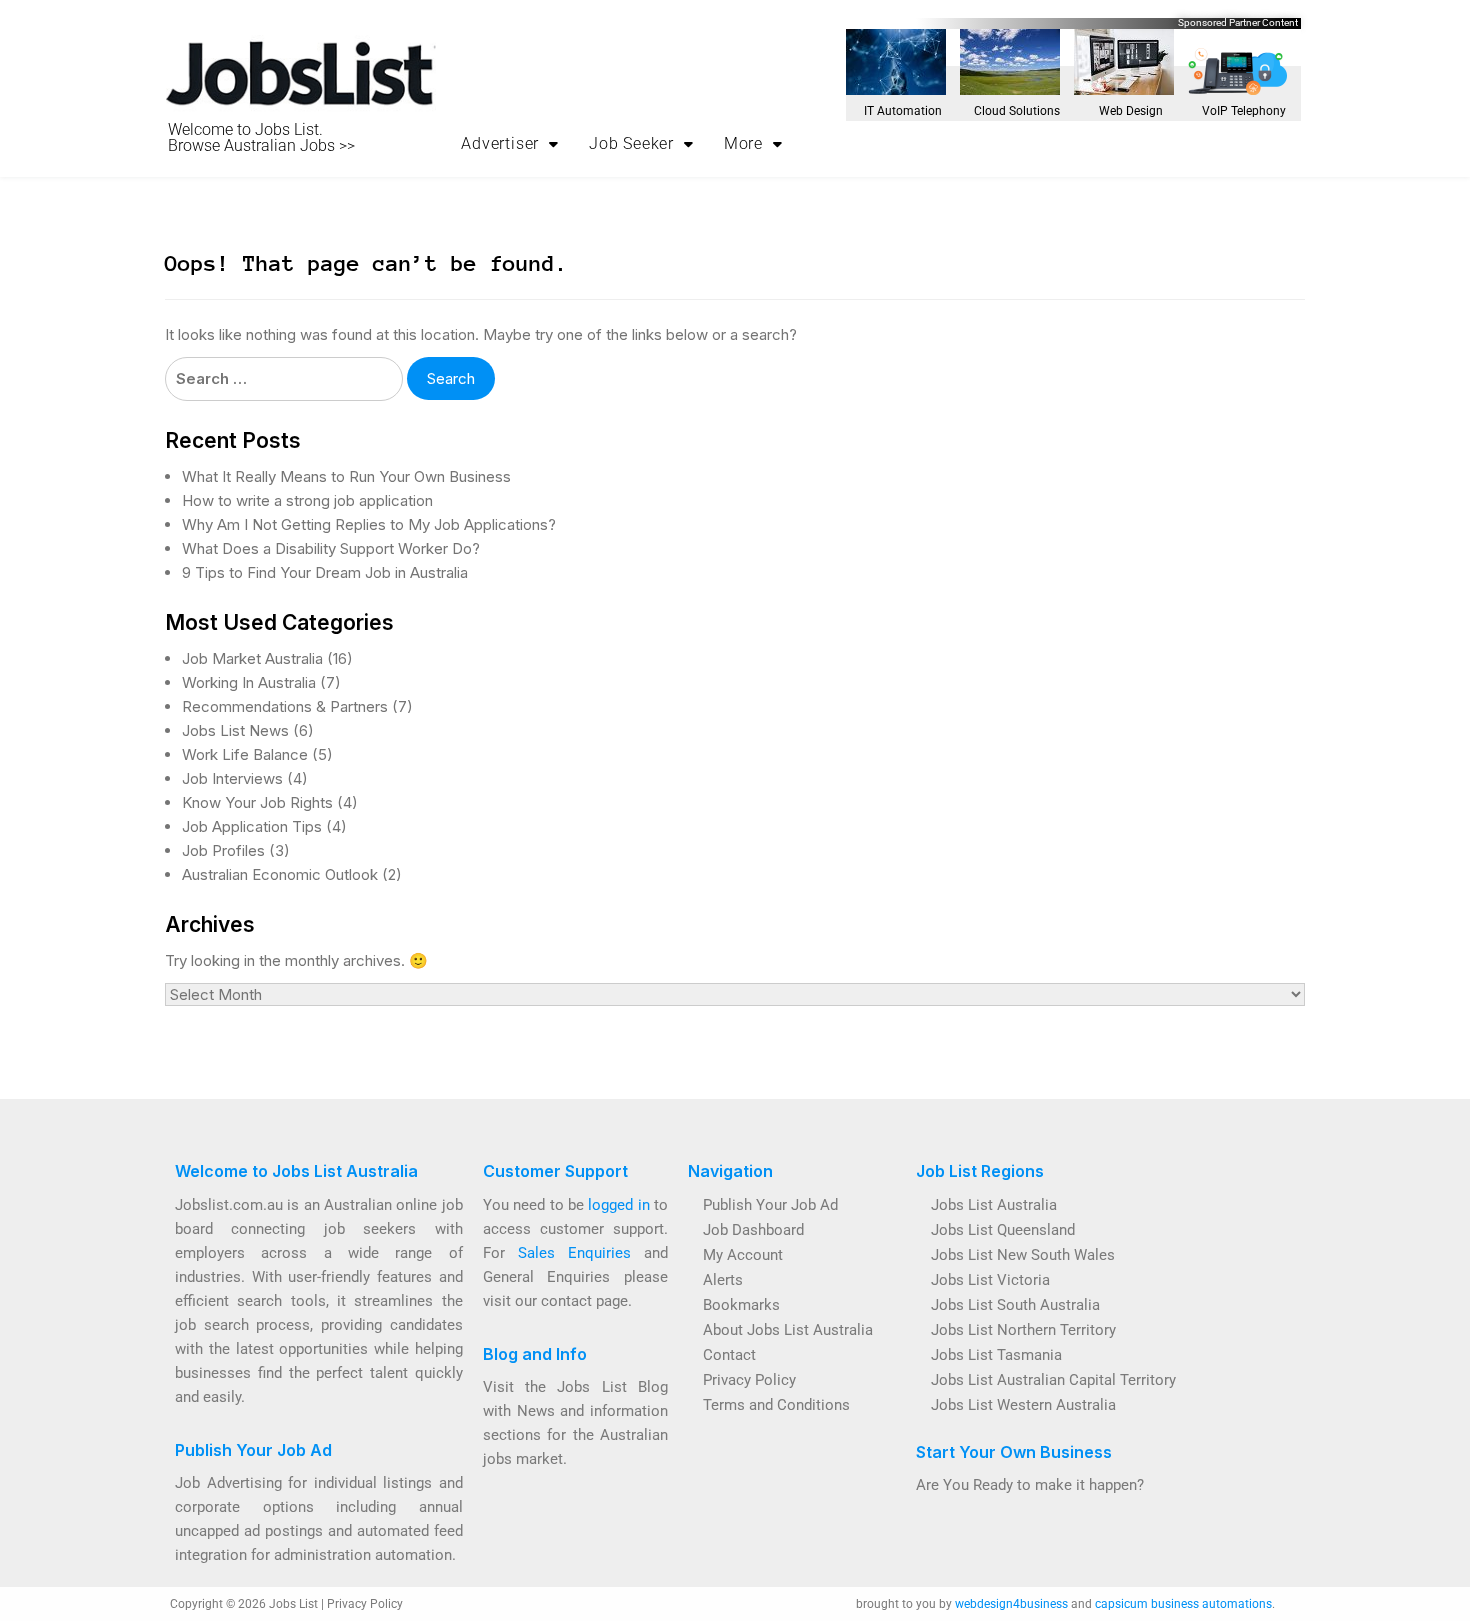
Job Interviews (232, 778)
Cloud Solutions (1017, 111)
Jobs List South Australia (1015, 1305)
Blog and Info (535, 1354)
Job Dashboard (753, 1230)
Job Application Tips (252, 826)
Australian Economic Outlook (280, 874)
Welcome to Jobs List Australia (296, 1171)
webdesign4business (1011, 1604)
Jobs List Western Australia (1023, 1405)
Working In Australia (249, 682)
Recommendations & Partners (285, 706)
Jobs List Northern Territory (1023, 1330)
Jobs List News (235, 730)
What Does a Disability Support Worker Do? (331, 548)
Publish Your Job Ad (253, 1450)
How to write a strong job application (307, 500)
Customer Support (555, 1171)
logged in (618, 1205)
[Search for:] (284, 379)
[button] (510, 144)
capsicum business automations (1183, 1604)
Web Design (1131, 111)
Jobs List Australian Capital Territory (1053, 1380)
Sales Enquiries (574, 1253)
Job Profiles (223, 850)
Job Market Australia (252, 658)
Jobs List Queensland (1003, 1230)
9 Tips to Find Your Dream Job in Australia (325, 572)
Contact (729, 1355)
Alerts (723, 1280)
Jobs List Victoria (990, 1280)
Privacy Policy (749, 1380)
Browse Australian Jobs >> (261, 145)
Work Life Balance (245, 754)
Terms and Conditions (776, 1405)
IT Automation (903, 111)
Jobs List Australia (994, 1205)
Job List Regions (980, 1171)
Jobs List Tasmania (996, 1355)
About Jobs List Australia (788, 1330)
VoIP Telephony (1244, 111)
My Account (743, 1255)
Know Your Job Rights (257, 802)
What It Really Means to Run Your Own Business (346, 476)
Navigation (730, 1171)
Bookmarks (741, 1305)
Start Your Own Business (1014, 1452)
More (743, 143)
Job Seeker (631, 143)
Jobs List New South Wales (1023, 1255)
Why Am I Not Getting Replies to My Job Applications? (369, 524)
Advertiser (500, 143)
